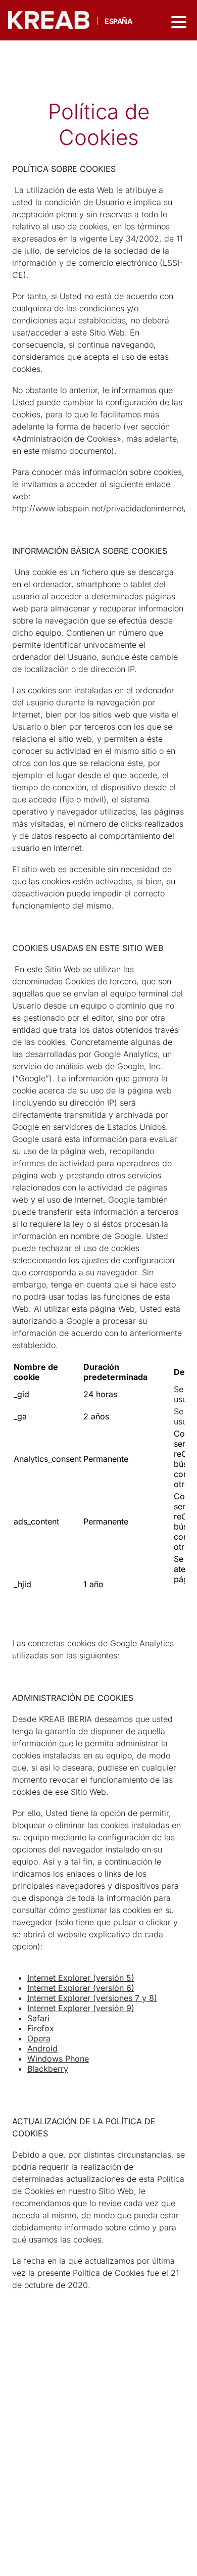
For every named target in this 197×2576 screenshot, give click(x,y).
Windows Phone (58, 2059)
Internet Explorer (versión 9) (81, 2008)
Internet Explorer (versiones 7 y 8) (92, 1998)
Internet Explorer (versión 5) (81, 1978)
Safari (38, 2018)
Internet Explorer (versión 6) (81, 1988)
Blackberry (48, 2069)
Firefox (41, 2028)
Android (42, 2048)
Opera (39, 2038)
